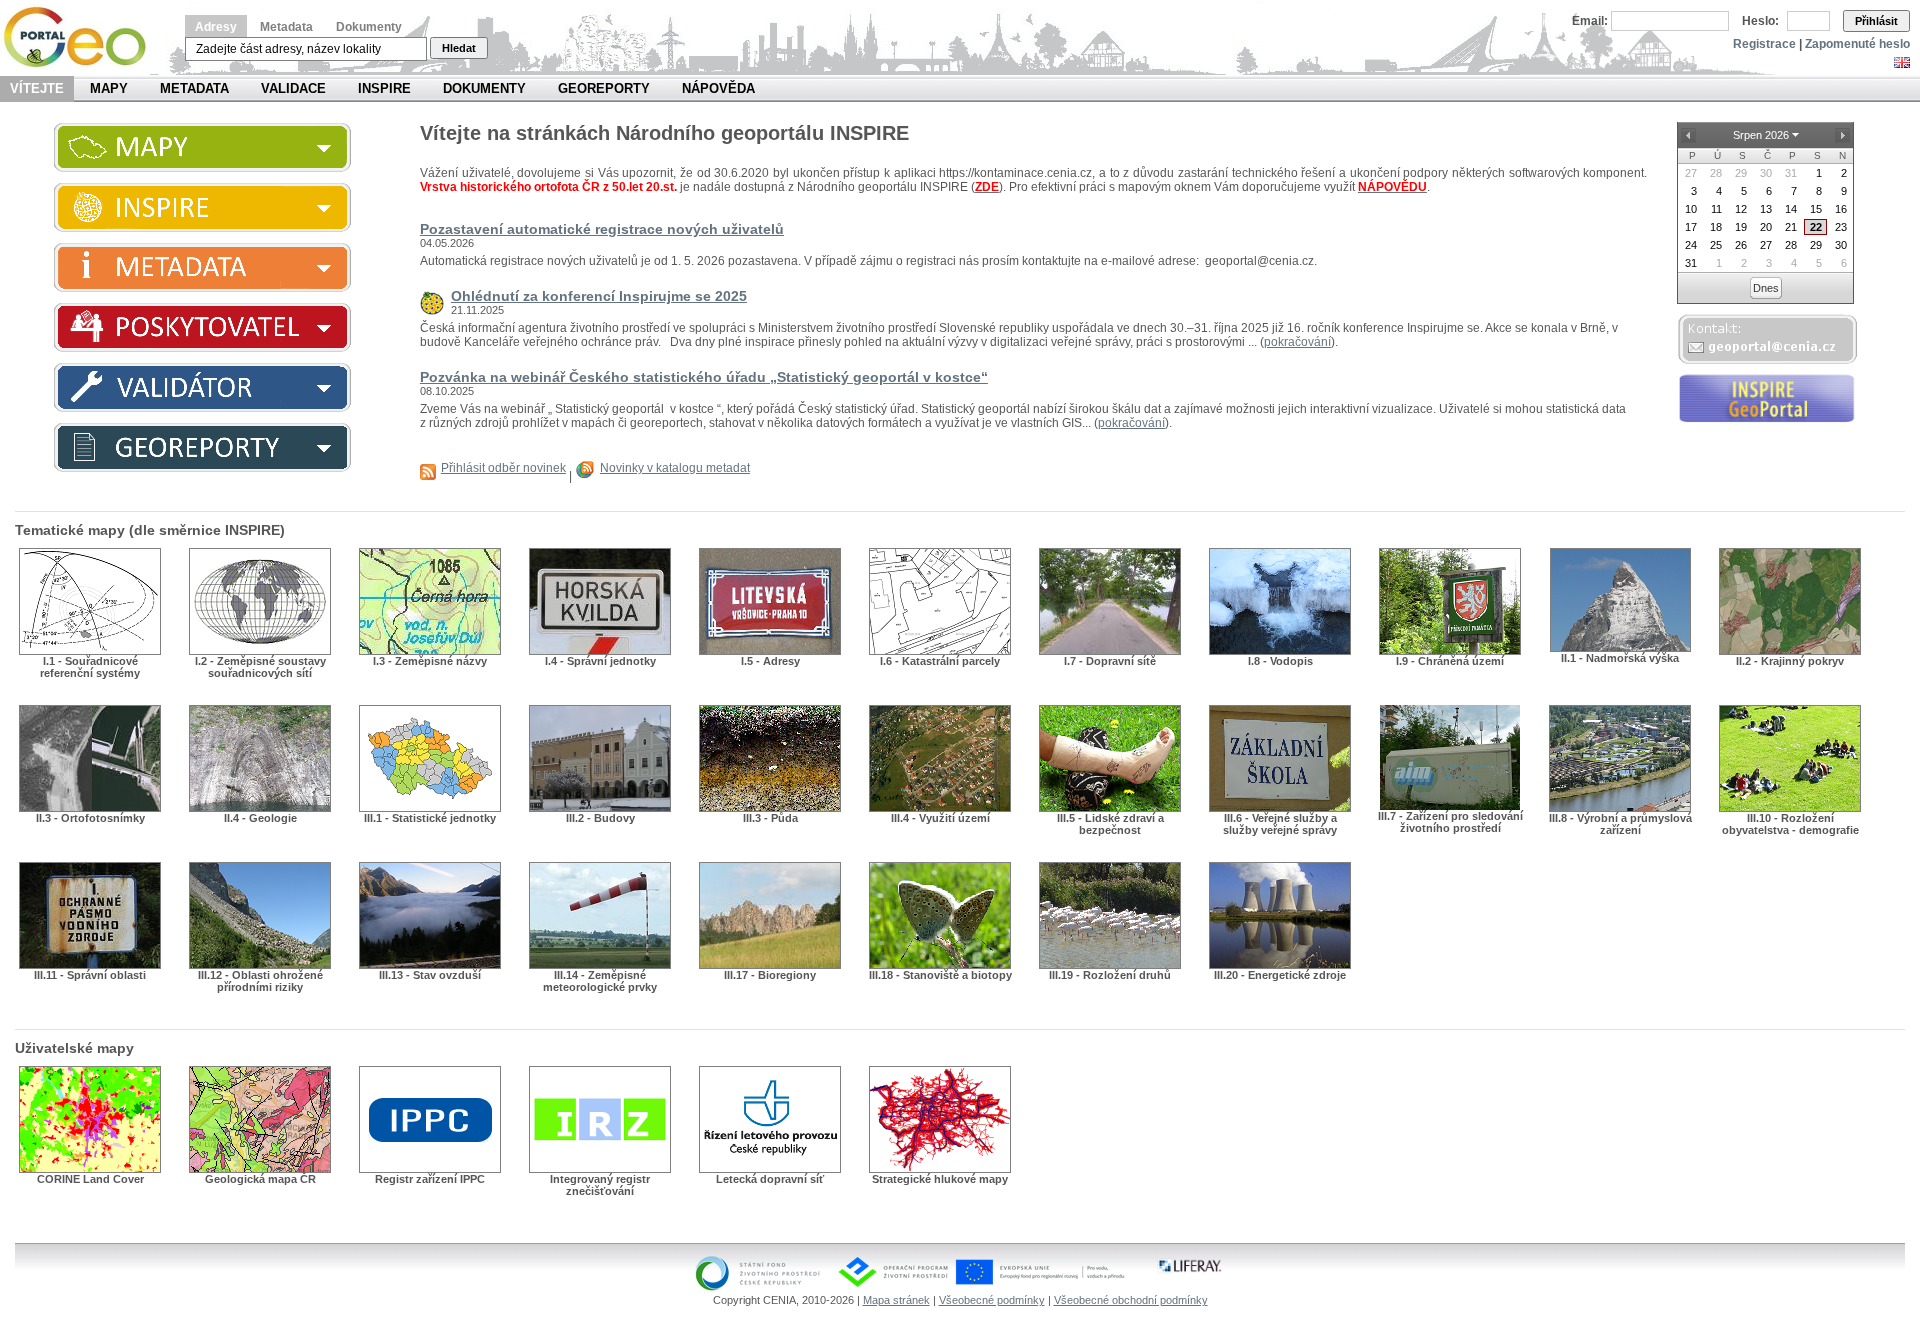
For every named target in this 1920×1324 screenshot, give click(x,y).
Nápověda (718, 88)
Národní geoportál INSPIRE (82, 37)
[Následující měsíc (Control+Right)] (1842, 135)
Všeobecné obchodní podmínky (1131, 1300)
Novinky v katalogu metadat (675, 468)
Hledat (459, 48)
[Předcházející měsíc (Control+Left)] (1688, 135)
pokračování (1297, 342)
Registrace (1764, 44)
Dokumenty (369, 27)
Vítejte (37, 88)
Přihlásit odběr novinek (503, 468)
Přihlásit (1876, 21)
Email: (1590, 21)
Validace (293, 88)
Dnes (1766, 288)
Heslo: (1760, 21)
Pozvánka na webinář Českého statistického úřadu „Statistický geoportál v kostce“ (704, 377)
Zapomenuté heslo (1857, 44)
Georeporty (604, 88)
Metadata (286, 27)
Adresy (216, 27)
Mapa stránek (896, 1300)
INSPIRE (384, 88)
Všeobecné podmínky (992, 1300)
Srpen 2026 (1761, 135)
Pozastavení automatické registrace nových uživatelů (602, 229)
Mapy (109, 88)
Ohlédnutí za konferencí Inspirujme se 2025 (599, 296)
